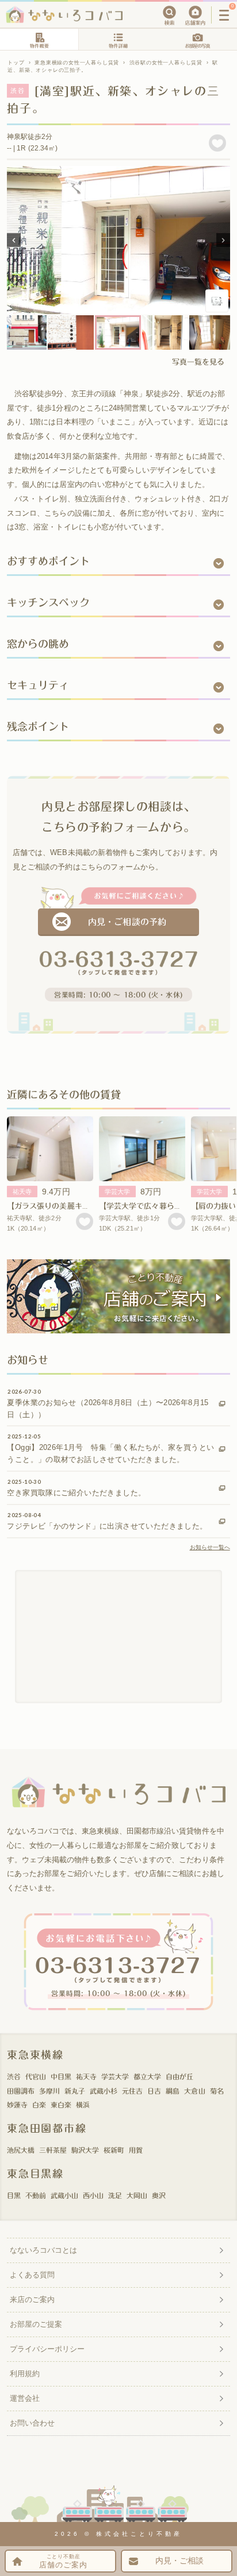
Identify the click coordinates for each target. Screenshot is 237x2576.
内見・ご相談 (179, 2561)
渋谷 (14, 2076)
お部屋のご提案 (36, 2324)
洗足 (115, 2195)
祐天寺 (22, 1192)
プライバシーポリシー (47, 2349)
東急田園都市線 (47, 2128)
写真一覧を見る (198, 362)
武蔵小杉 (104, 2091)
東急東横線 (35, 2055)
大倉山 (194, 2091)
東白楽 (61, 2105)
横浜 (83, 2105)
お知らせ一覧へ (210, 1547)
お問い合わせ (32, 2423)
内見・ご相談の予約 (127, 922)
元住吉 (132, 2091)
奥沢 (159, 2195)
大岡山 (137, 2195)
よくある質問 (32, 2275)
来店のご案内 (32, 2300)
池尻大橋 (21, 2150)
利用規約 (25, 2374)
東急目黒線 (35, 2173)
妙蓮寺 (17, 2105)
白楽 (39, 2105)
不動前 (36, 2195)
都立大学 (147, 2076)
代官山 (36, 2076)
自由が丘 (179, 2076)
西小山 (93, 2195)
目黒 (14, 2195)
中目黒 (61, 2076)
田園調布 (21, 2091)
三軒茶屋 (53, 2150)
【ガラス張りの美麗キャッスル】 (63, 1206)
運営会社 (25, 2398)
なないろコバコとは (43, 2250)
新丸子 (75, 2091)
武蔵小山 (64, 2195)
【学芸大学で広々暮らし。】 (146, 1206)
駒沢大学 (85, 2150)
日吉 (154, 2091)
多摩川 (49, 2091)
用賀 (136, 2150)
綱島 (173, 2091)
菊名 (217, 2091)
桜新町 (114, 2150)
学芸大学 (117, 1192)
